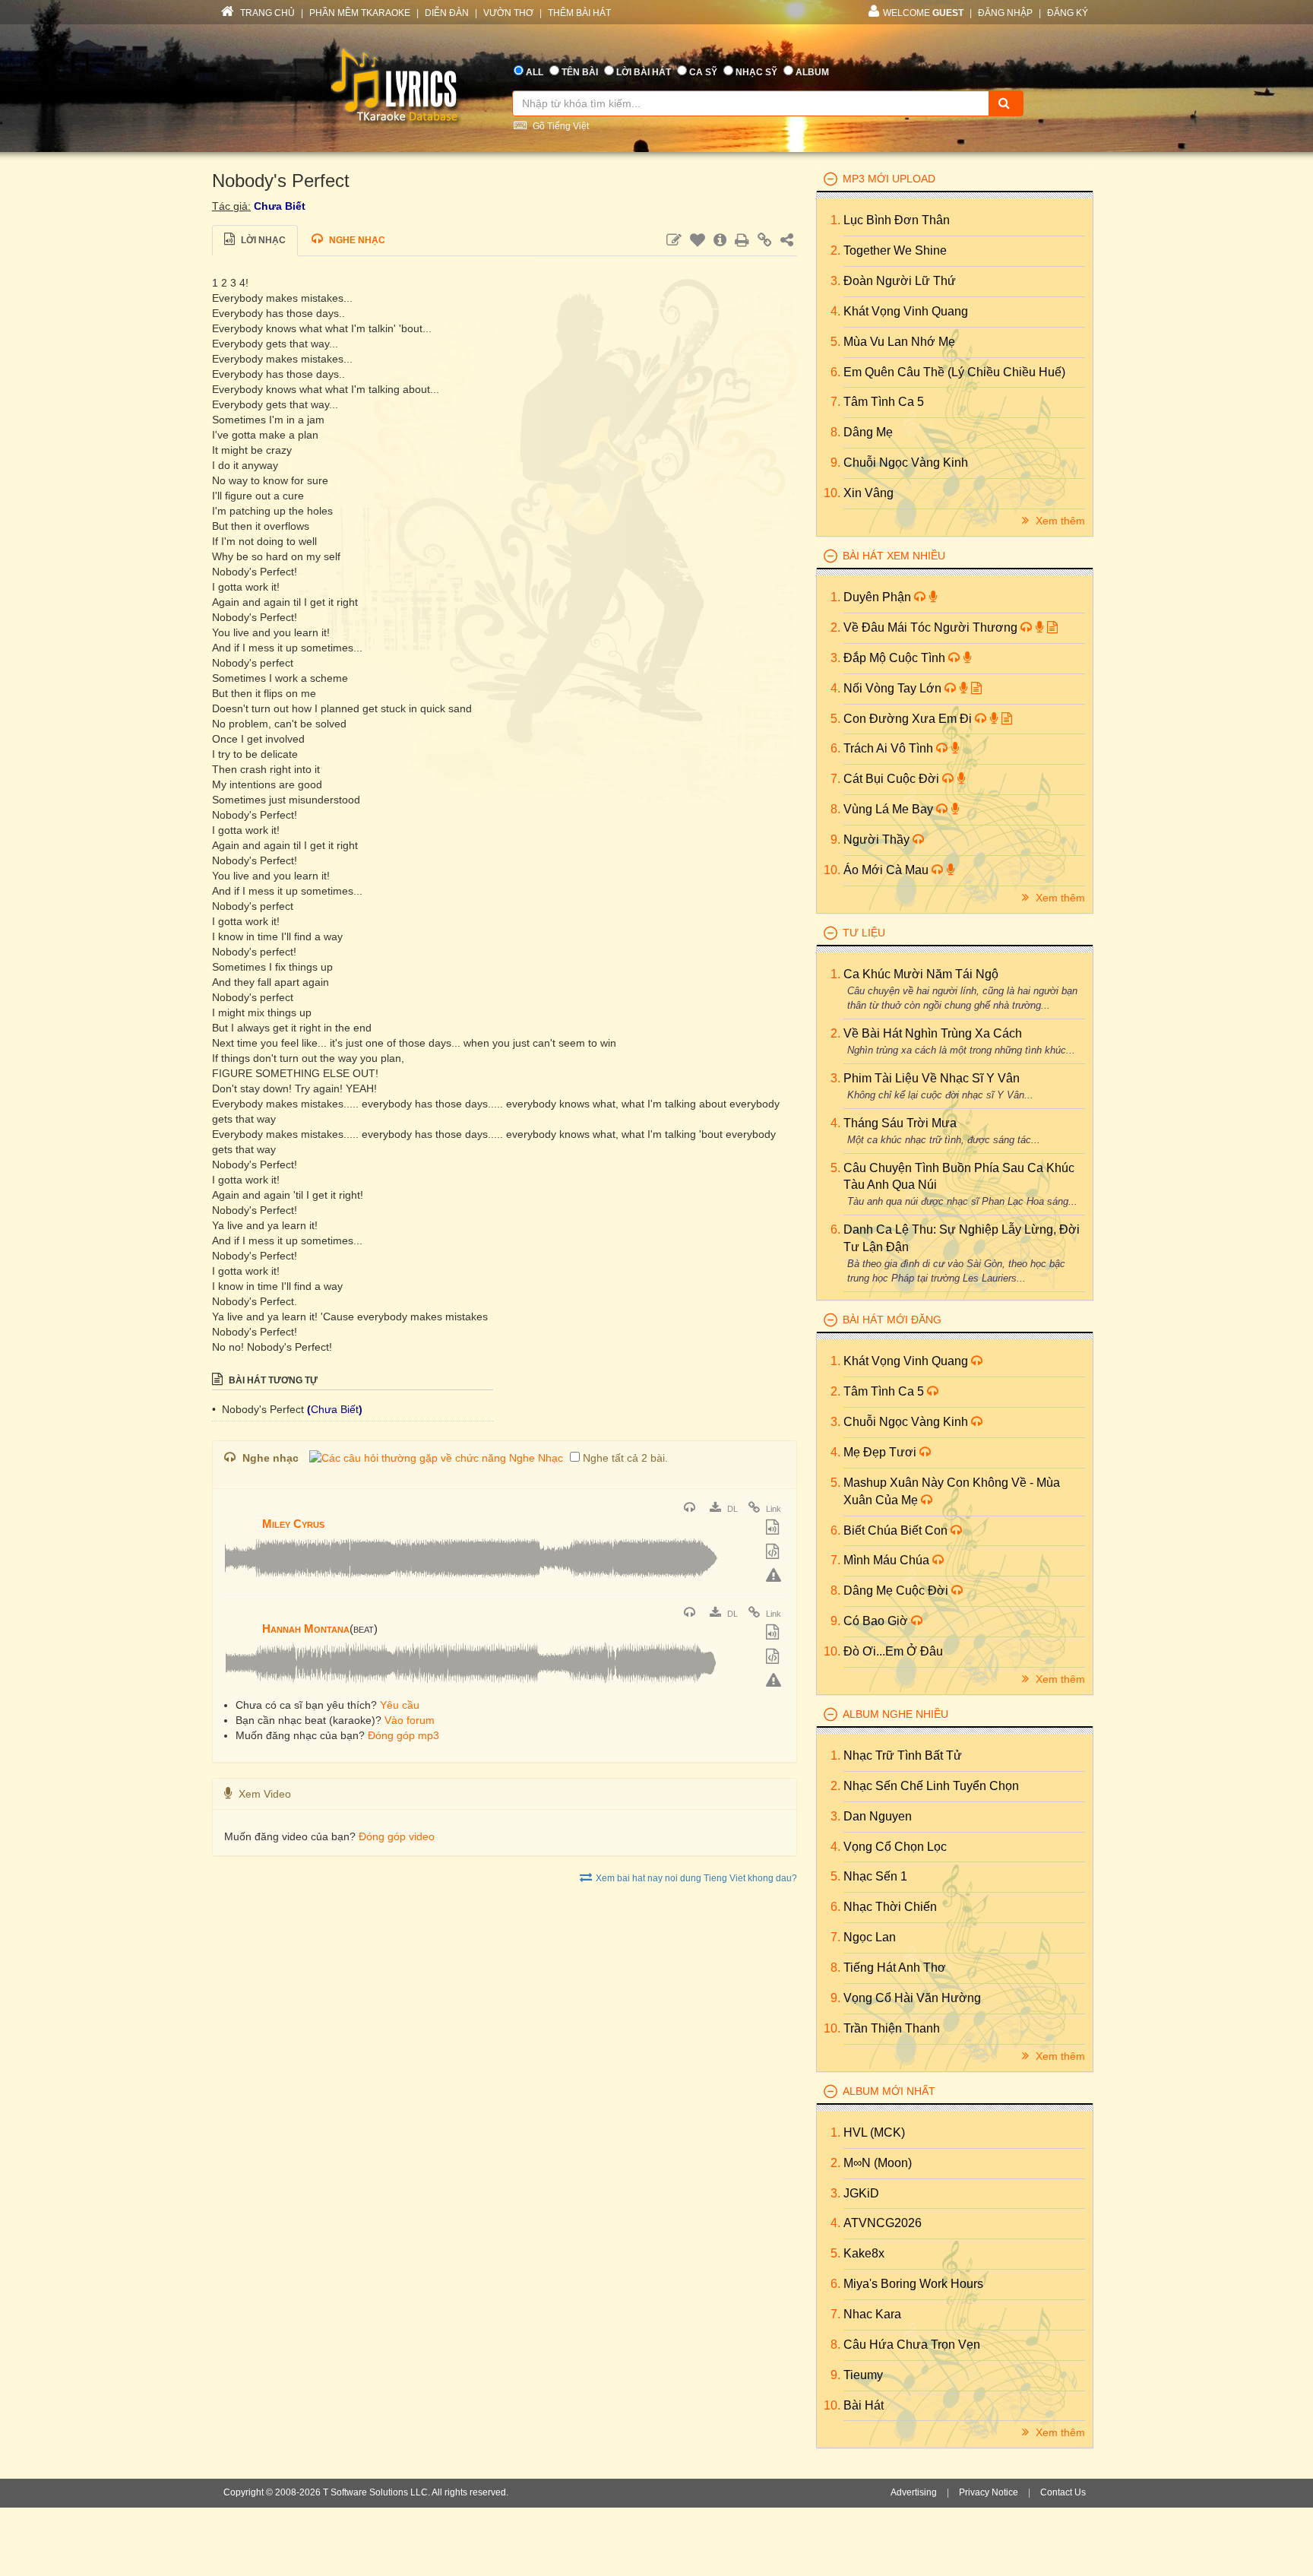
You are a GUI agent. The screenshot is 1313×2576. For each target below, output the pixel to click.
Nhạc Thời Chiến (890, 1907)
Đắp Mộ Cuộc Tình (896, 658)
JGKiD (861, 2193)
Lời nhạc (262, 240)
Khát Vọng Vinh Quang (906, 311)
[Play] (239, 1513)
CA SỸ (703, 72)
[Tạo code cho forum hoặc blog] (774, 1553)
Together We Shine (895, 250)
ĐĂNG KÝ (1068, 13)
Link (772, 1509)
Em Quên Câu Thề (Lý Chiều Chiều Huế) (954, 372)
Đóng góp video (397, 1836)
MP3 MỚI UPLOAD (889, 179)
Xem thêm (1059, 521)
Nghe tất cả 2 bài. (625, 1458)
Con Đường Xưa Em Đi (909, 719)
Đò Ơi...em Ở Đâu (893, 1651)
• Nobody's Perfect (259, 1409)
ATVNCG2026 (883, 2223)
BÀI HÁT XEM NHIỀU (894, 556)
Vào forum (410, 1720)
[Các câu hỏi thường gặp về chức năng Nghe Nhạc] (436, 1458)
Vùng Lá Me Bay (890, 809)
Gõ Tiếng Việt (560, 126)
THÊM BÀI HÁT (579, 13)
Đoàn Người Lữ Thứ (900, 281)
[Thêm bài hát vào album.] (774, 1529)
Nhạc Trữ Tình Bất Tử (903, 1755)
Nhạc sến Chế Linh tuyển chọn (931, 1786)
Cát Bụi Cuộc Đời (893, 779)
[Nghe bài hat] (691, 1509)
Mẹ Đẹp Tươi (881, 1452)
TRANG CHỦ (266, 13)
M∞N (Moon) (878, 2163)
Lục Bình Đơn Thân (897, 220)
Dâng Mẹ (868, 432)
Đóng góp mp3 (403, 1735)
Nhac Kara (872, 2314)
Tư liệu (864, 933)
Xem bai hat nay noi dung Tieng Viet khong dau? (696, 1878)
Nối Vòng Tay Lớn (894, 688)
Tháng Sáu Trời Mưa (900, 1123)
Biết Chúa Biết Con (897, 1530)
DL (731, 1509)
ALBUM (812, 72)
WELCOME (923, 13)
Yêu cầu (400, 1705)
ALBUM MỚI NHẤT (889, 2091)
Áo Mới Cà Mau (887, 870)
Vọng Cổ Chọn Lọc (895, 1847)
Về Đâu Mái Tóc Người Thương (932, 627)
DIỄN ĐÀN (447, 13)
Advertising (914, 2492)
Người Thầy (878, 840)
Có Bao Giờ (877, 1621)
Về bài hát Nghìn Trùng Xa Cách (933, 1033)
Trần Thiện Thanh (892, 2028)
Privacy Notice (989, 2492)
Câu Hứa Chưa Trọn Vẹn (912, 2345)
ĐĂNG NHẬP (1005, 13)
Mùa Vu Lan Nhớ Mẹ (899, 342)
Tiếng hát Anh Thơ (895, 1968)
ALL (535, 72)
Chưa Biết (280, 206)
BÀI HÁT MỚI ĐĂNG (892, 1320)
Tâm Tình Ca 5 (884, 402)
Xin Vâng (868, 493)
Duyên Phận (879, 597)
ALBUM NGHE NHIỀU (895, 1714)
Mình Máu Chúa (888, 1560)
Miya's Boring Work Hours (913, 2284)
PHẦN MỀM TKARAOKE (360, 13)
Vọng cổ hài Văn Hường (912, 1998)
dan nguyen (878, 1816)
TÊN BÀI (580, 72)
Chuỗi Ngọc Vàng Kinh (906, 463)
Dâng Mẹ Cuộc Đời (897, 1591)
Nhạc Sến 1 (875, 1876)
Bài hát (864, 2405)
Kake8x (864, 2253)
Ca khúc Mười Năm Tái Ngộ (921, 974)
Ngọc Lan (870, 1937)
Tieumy (863, 2375)
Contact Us (1063, 2492)
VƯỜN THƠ (508, 13)
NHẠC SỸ (756, 72)
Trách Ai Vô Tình (890, 748)
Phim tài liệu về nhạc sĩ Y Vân (932, 1078)
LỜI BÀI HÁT (644, 72)
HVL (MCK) (874, 2132)
